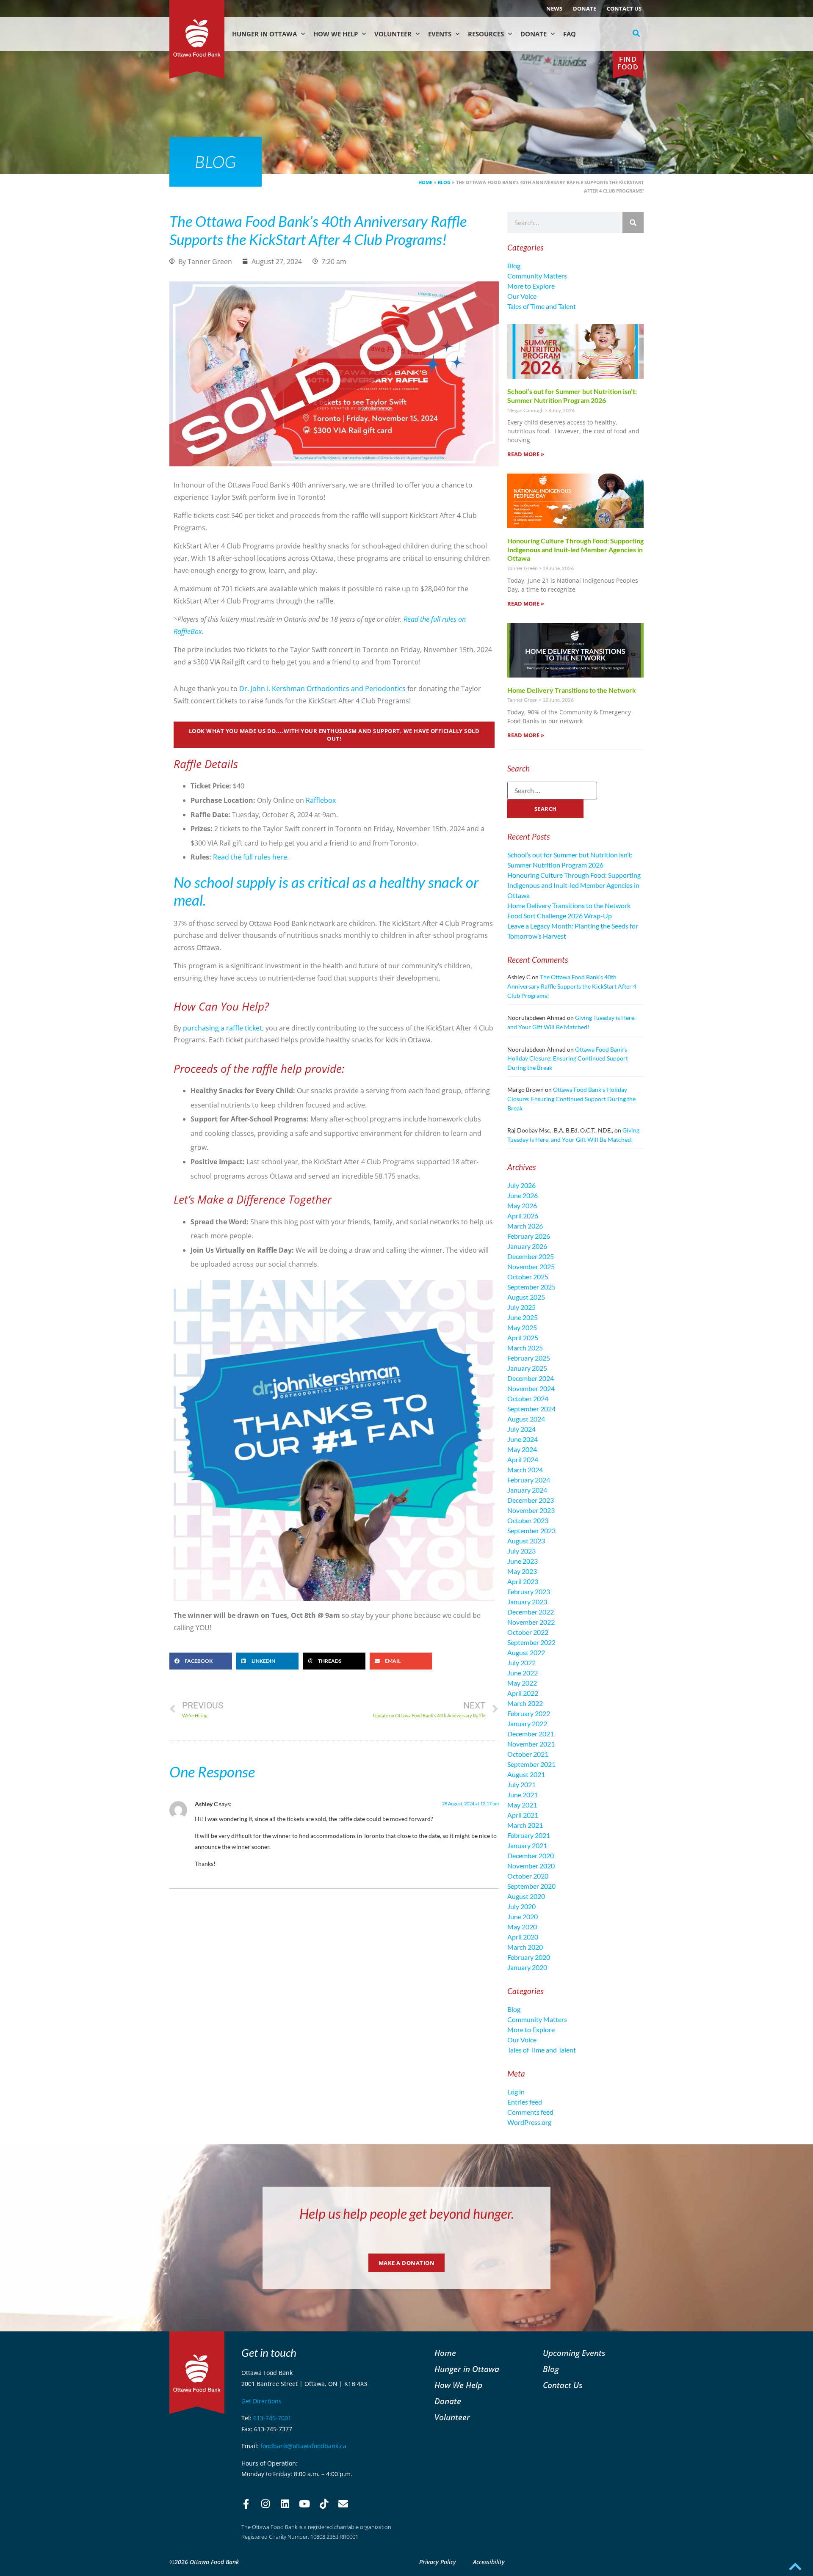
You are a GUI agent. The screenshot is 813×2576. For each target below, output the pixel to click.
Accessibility (489, 2562)
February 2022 (529, 1713)
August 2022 (526, 1652)
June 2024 (523, 1439)
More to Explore (531, 286)
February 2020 (529, 1957)
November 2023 (531, 1510)
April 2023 (523, 1581)
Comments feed (530, 2112)
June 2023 (523, 1561)
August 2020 (526, 1896)
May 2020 (522, 1927)
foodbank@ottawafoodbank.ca (303, 2446)
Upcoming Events (574, 2353)
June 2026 (523, 1195)
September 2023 (531, 1530)
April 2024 (523, 1459)
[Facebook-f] (246, 2504)
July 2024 (521, 1429)
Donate (585, 8)
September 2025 (531, 1287)
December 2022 (531, 1612)
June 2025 (523, 1317)
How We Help (336, 34)
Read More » (526, 454)
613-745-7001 (272, 2418)
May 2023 (522, 1571)
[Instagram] (265, 2504)
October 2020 (528, 1876)
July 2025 (521, 1307)
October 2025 (528, 1277)
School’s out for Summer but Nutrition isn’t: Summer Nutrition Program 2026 (572, 396)
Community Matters (537, 276)
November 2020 (531, 1866)
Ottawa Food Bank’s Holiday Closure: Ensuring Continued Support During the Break (568, 1058)
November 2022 (531, 1622)
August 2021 (526, 1774)
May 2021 (522, 1805)
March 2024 (525, 1470)
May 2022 (522, 1683)
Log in (516, 2092)
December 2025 (531, 1256)
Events (440, 34)
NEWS (554, 8)
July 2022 (521, 1663)
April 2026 (523, 1216)
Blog (444, 182)
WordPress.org (529, 2122)
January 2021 (527, 1845)
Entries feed (525, 2102)
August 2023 (526, 1541)
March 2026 (525, 1226)
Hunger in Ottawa (264, 34)
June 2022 (523, 1673)
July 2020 (521, 1906)
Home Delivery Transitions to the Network (572, 690)
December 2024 (531, 1378)
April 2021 (523, 1815)
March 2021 (525, 1825)
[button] (636, 33)
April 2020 (523, 1937)
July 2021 (521, 1784)
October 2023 (528, 1520)
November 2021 (531, 1744)
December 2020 (531, 1856)
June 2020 (523, 1916)
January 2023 (527, 1602)
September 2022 (531, 1642)
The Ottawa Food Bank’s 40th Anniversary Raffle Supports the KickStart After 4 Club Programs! (572, 986)
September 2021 (531, 1764)
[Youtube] (304, 2504)
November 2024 (531, 1388)
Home (425, 182)
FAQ (570, 34)
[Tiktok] (324, 2504)
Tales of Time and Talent (542, 306)
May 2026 (522, 1205)
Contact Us (624, 8)
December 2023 (531, 1500)
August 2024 (526, 1419)
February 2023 (529, 1591)
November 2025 (531, 1266)
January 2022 (527, 1723)
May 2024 (522, 1449)
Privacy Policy (438, 2562)
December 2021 (531, 1734)
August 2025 (526, 1297)
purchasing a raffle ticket (223, 1028)
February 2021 (529, 1835)
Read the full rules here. (251, 857)
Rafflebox (321, 800)
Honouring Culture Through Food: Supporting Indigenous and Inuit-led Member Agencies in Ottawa (575, 550)
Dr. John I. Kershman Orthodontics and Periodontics (322, 689)
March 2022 (525, 1703)
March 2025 (525, 1348)
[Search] (633, 223)
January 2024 (527, 1490)
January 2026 (527, 1246)
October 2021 (528, 1754)
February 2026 (529, 1236)
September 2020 (531, 1886)
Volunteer (393, 34)
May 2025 (522, 1327)
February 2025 (529, 1358)
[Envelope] (343, 2504)
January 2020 (527, 1967)
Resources (486, 34)
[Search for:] (552, 791)
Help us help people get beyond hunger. (407, 2214)
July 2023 (521, 1551)
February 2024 (529, 1480)
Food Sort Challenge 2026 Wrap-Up (560, 916)
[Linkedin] (285, 2504)
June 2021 (523, 1795)
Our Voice (522, 296)
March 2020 (525, 1947)
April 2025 (523, 1338)
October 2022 (528, 1632)
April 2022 (523, 1693)
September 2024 (531, 1409)
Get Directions (261, 2401)
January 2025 (527, 1368)
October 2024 (528, 1398)
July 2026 (521, 1185)
